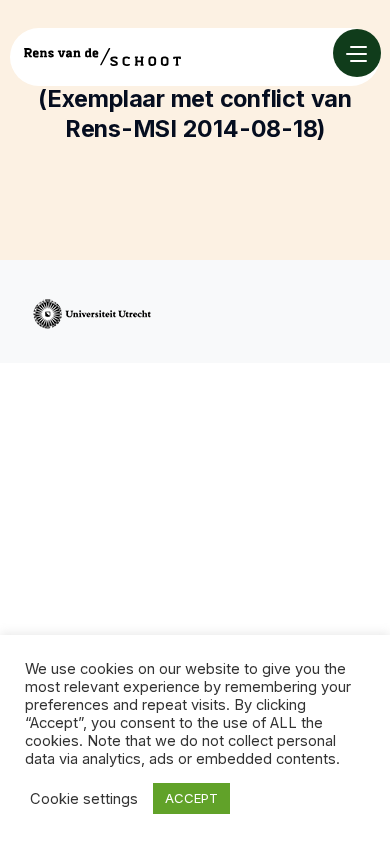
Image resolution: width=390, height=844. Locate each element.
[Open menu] (357, 53)
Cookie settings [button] (84, 799)
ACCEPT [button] (191, 798)
